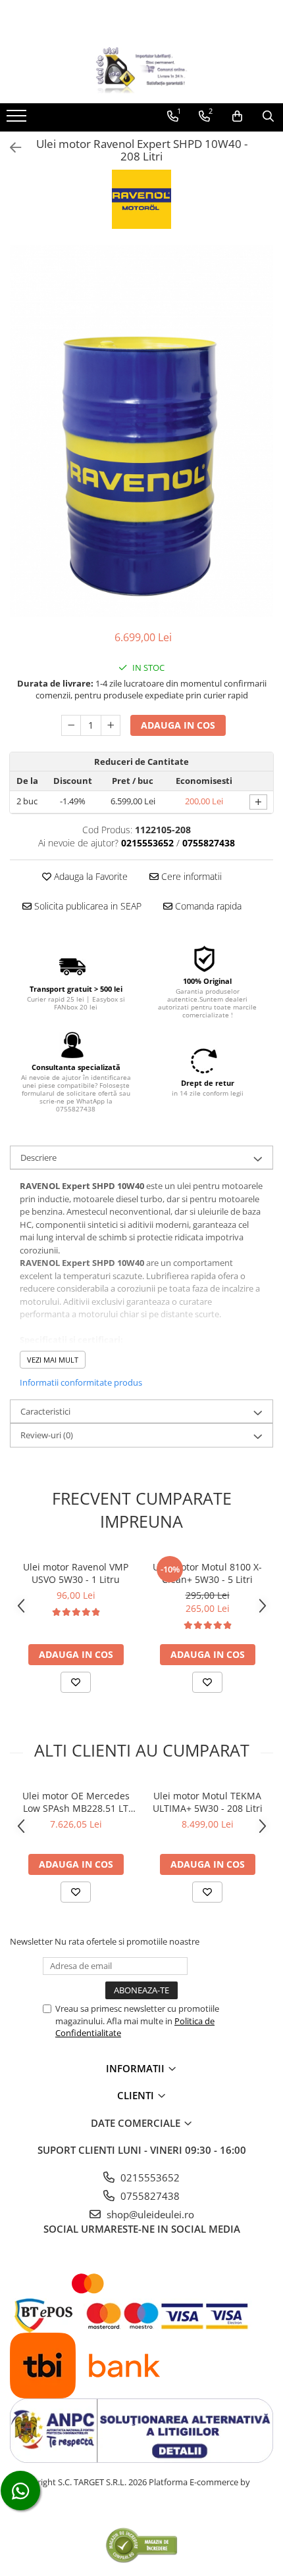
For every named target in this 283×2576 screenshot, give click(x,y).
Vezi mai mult (53, 1360)
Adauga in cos (178, 725)
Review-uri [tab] (47, 1435)
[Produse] (18, 120)
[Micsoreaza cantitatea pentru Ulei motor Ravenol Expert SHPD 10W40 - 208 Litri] (71, 725)
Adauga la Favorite (90, 876)
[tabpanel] (141, 431)
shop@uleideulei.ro (149, 2214)
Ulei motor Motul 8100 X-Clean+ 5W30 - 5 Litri (207, 1573)
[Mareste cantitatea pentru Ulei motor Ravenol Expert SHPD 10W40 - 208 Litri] (111, 725)
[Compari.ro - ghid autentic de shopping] (141, 2545)
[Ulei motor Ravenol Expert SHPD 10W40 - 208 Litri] (141, 431)
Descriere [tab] (39, 1157)
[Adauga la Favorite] (76, 1682)
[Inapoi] (10, 148)
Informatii (137, 2068)
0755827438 (149, 2196)
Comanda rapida (207, 906)
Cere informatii (190, 876)
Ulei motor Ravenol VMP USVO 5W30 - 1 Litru (76, 1573)
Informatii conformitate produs (81, 1382)
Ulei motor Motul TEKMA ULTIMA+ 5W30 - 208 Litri (208, 1802)
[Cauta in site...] (268, 116)
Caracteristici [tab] (45, 1411)
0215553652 (149, 2177)
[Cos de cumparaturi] (237, 116)
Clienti (137, 2095)
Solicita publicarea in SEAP (87, 906)
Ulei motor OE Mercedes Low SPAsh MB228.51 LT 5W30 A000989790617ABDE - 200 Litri (76, 1802)
